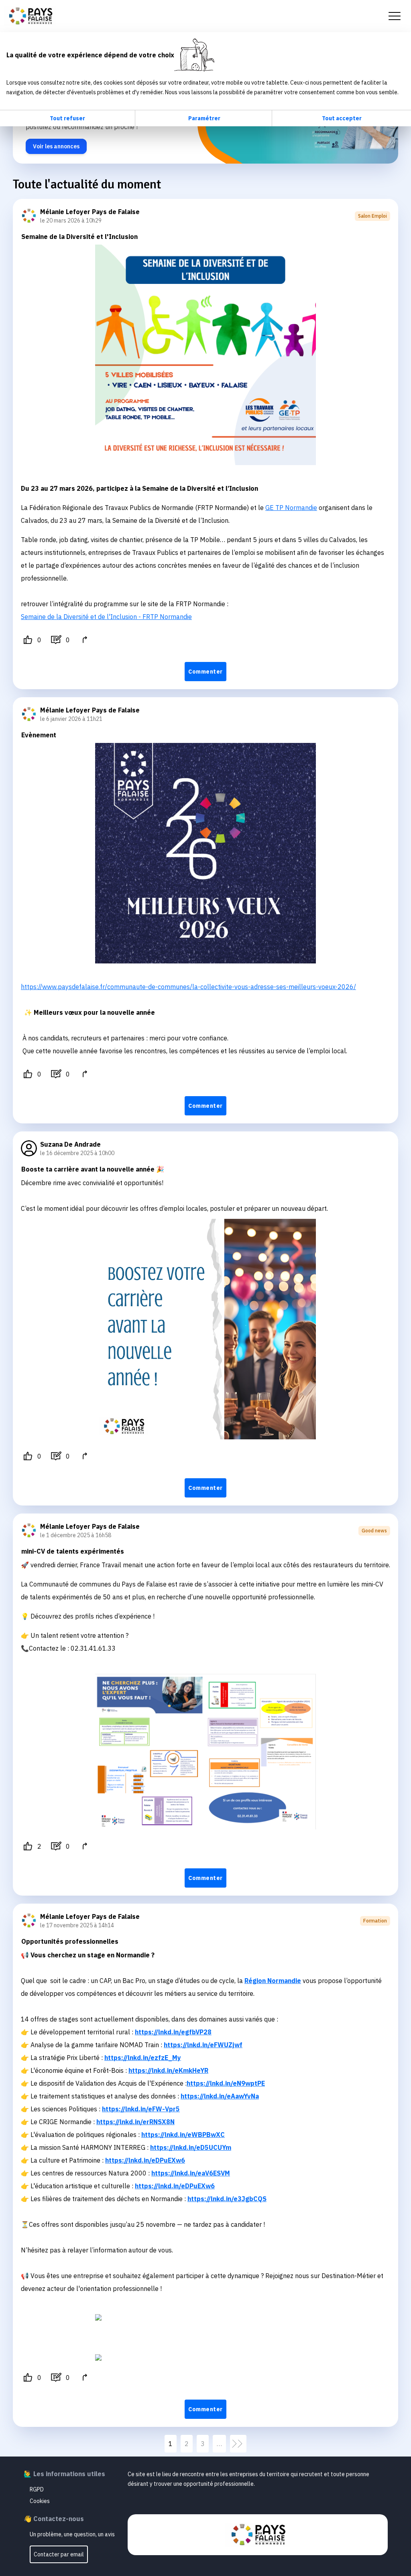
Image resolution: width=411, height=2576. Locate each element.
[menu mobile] (395, 16)
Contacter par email (59, 2554)
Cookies (40, 2501)
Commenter (205, 672)
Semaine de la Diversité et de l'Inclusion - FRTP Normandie (106, 617)
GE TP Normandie (291, 508)
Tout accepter (342, 118)
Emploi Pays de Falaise (30, 16)
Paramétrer (204, 118)
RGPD (37, 2489)
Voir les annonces (56, 146)
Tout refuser (67, 118)
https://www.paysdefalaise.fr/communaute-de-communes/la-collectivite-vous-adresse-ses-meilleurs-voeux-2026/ (188, 987)
